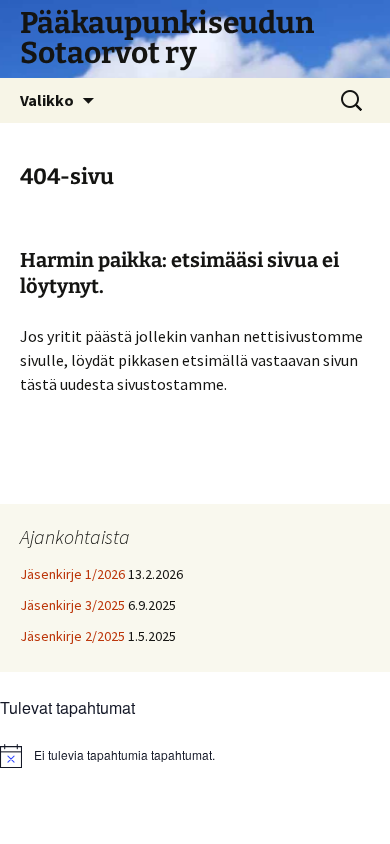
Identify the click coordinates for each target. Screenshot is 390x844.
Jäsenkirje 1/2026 (72, 574)
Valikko (47, 100)
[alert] (195, 756)
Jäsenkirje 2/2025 (72, 636)
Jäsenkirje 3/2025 (72, 605)
